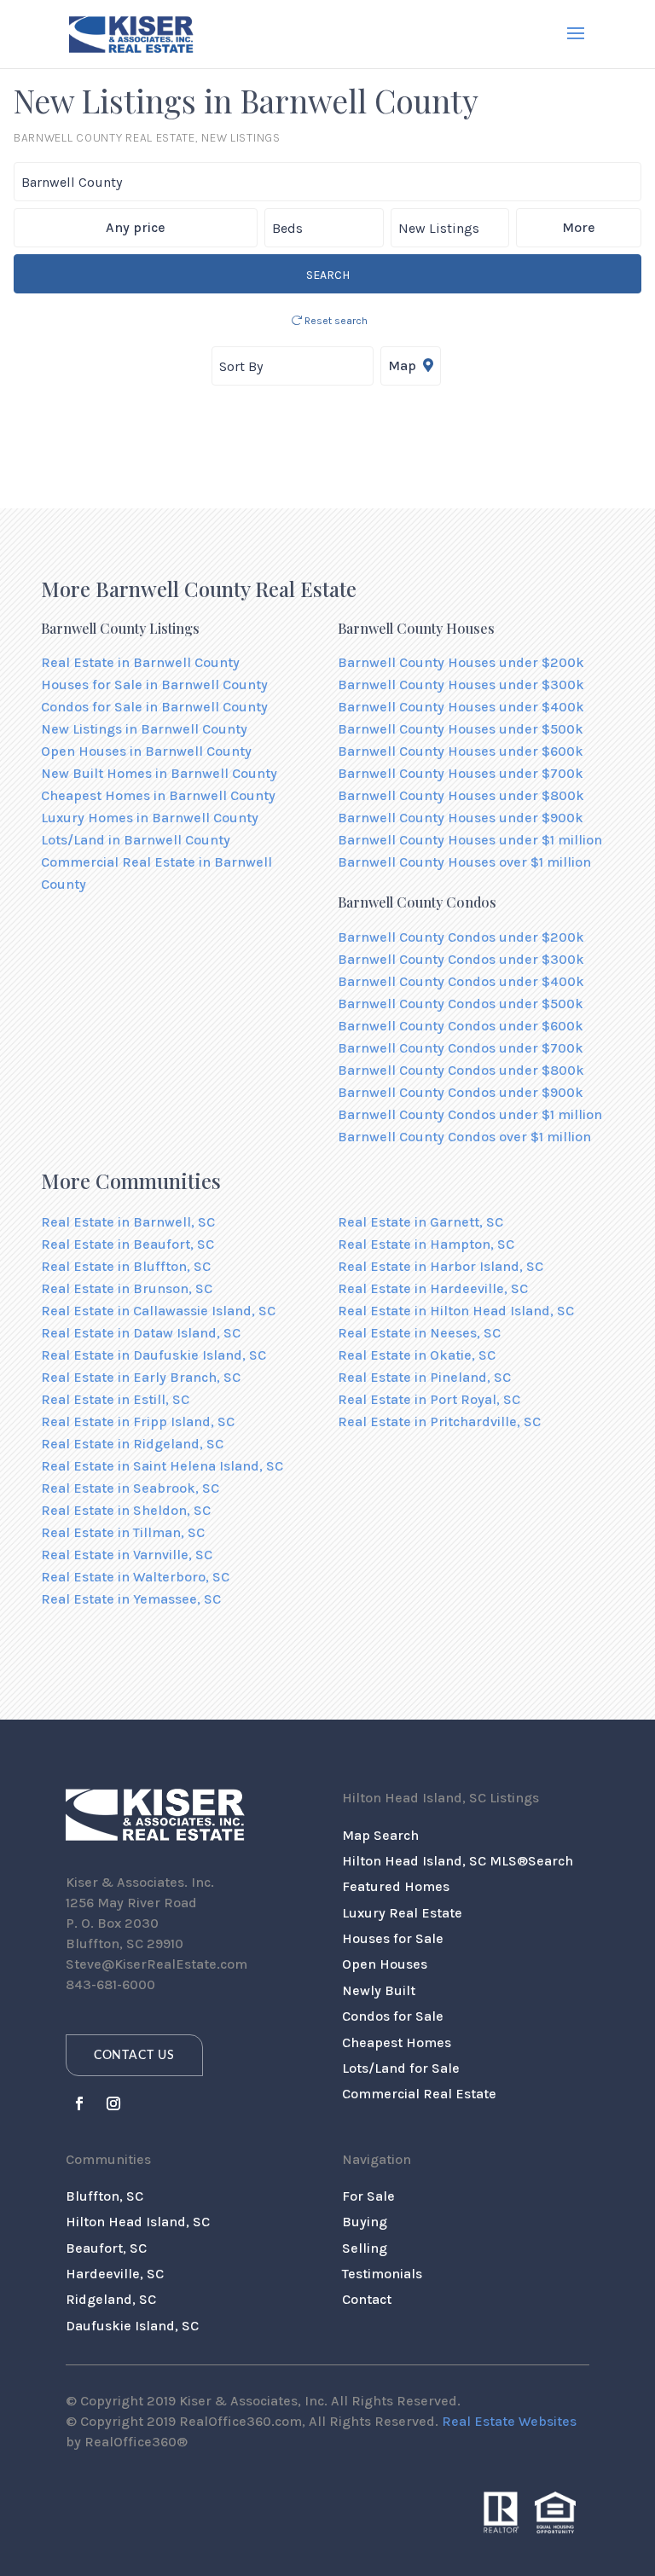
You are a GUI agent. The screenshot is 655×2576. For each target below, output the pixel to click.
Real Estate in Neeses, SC (419, 1333)
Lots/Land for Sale (401, 2068)
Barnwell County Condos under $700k (461, 1048)
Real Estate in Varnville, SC (127, 1555)
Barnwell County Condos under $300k (461, 959)
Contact (367, 2299)
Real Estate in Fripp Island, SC (138, 1421)
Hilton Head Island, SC (138, 2222)
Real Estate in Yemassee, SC (131, 1599)
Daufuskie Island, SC (132, 2326)
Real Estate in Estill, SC (115, 1399)
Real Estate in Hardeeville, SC (433, 1288)
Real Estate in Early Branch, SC (141, 1377)
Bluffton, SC (104, 2196)
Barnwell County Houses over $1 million (464, 862)
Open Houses (385, 1964)
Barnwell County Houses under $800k (461, 795)
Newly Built (379, 1990)
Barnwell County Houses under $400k (461, 707)
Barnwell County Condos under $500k (461, 1004)
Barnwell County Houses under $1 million (470, 840)
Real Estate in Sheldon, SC (126, 1510)
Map (404, 366)
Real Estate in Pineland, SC (424, 1377)
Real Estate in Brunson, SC (127, 1288)
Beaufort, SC (106, 2248)
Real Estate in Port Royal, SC (429, 1399)
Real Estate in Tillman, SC (123, 1532)
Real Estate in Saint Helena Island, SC (162, 1466)
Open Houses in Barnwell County (146, 751)
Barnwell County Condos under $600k (461, 1026)
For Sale (368, 2196)
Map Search (380, 1835)
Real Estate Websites (509, 2421)
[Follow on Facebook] (79, 2103)
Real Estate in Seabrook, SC (130, 1488)
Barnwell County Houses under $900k (461, 818)
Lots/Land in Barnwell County (136, 840)
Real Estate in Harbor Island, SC (441, 1266)
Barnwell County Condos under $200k (461, 937)
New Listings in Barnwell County (144, 729)
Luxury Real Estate (402, 1913)
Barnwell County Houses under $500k (461, 729)
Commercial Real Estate (419, 2094)
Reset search (335, 321)
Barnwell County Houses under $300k (461, 685)
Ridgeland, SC (111, 2299)
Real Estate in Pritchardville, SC (439, 1421)
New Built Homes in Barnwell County (159, 773)
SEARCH (328, 275)
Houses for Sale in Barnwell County (154, 685)
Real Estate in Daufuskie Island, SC (154, 1355)
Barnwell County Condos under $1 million (470, 1114)
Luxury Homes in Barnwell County (150, 818)
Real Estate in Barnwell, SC (128, 1222)
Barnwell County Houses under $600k (461, 751)
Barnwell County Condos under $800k (461, 1070)
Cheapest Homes (397, 2042)
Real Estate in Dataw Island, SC (141, 1333)
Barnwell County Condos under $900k (461, 1092)
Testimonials (382, 2274)
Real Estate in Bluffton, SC (126, 1266)
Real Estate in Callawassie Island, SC (158, 1311)
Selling (365, 2248)
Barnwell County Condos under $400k (461, 981)
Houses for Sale (393, 1938)
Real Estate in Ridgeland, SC (132, 1444)
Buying (365, 2222)
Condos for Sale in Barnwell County (154, 707)
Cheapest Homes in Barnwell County (158, 795)
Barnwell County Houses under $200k (461, 662)
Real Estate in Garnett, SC (420, 1222)
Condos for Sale (393, 2016)
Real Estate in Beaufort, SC (128, 1244)
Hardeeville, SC (115, 2274)
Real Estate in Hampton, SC (426, 1244)
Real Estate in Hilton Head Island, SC (456, 1311)
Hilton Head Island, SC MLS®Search (458, 1861)
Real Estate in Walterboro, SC (135, 1577)
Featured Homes (396, 1886)
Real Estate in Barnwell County (140, 662)
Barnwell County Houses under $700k (461, 773)
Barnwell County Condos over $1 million (464, 1137)
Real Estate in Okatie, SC (417, 1355)
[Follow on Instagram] (113, 2103)
